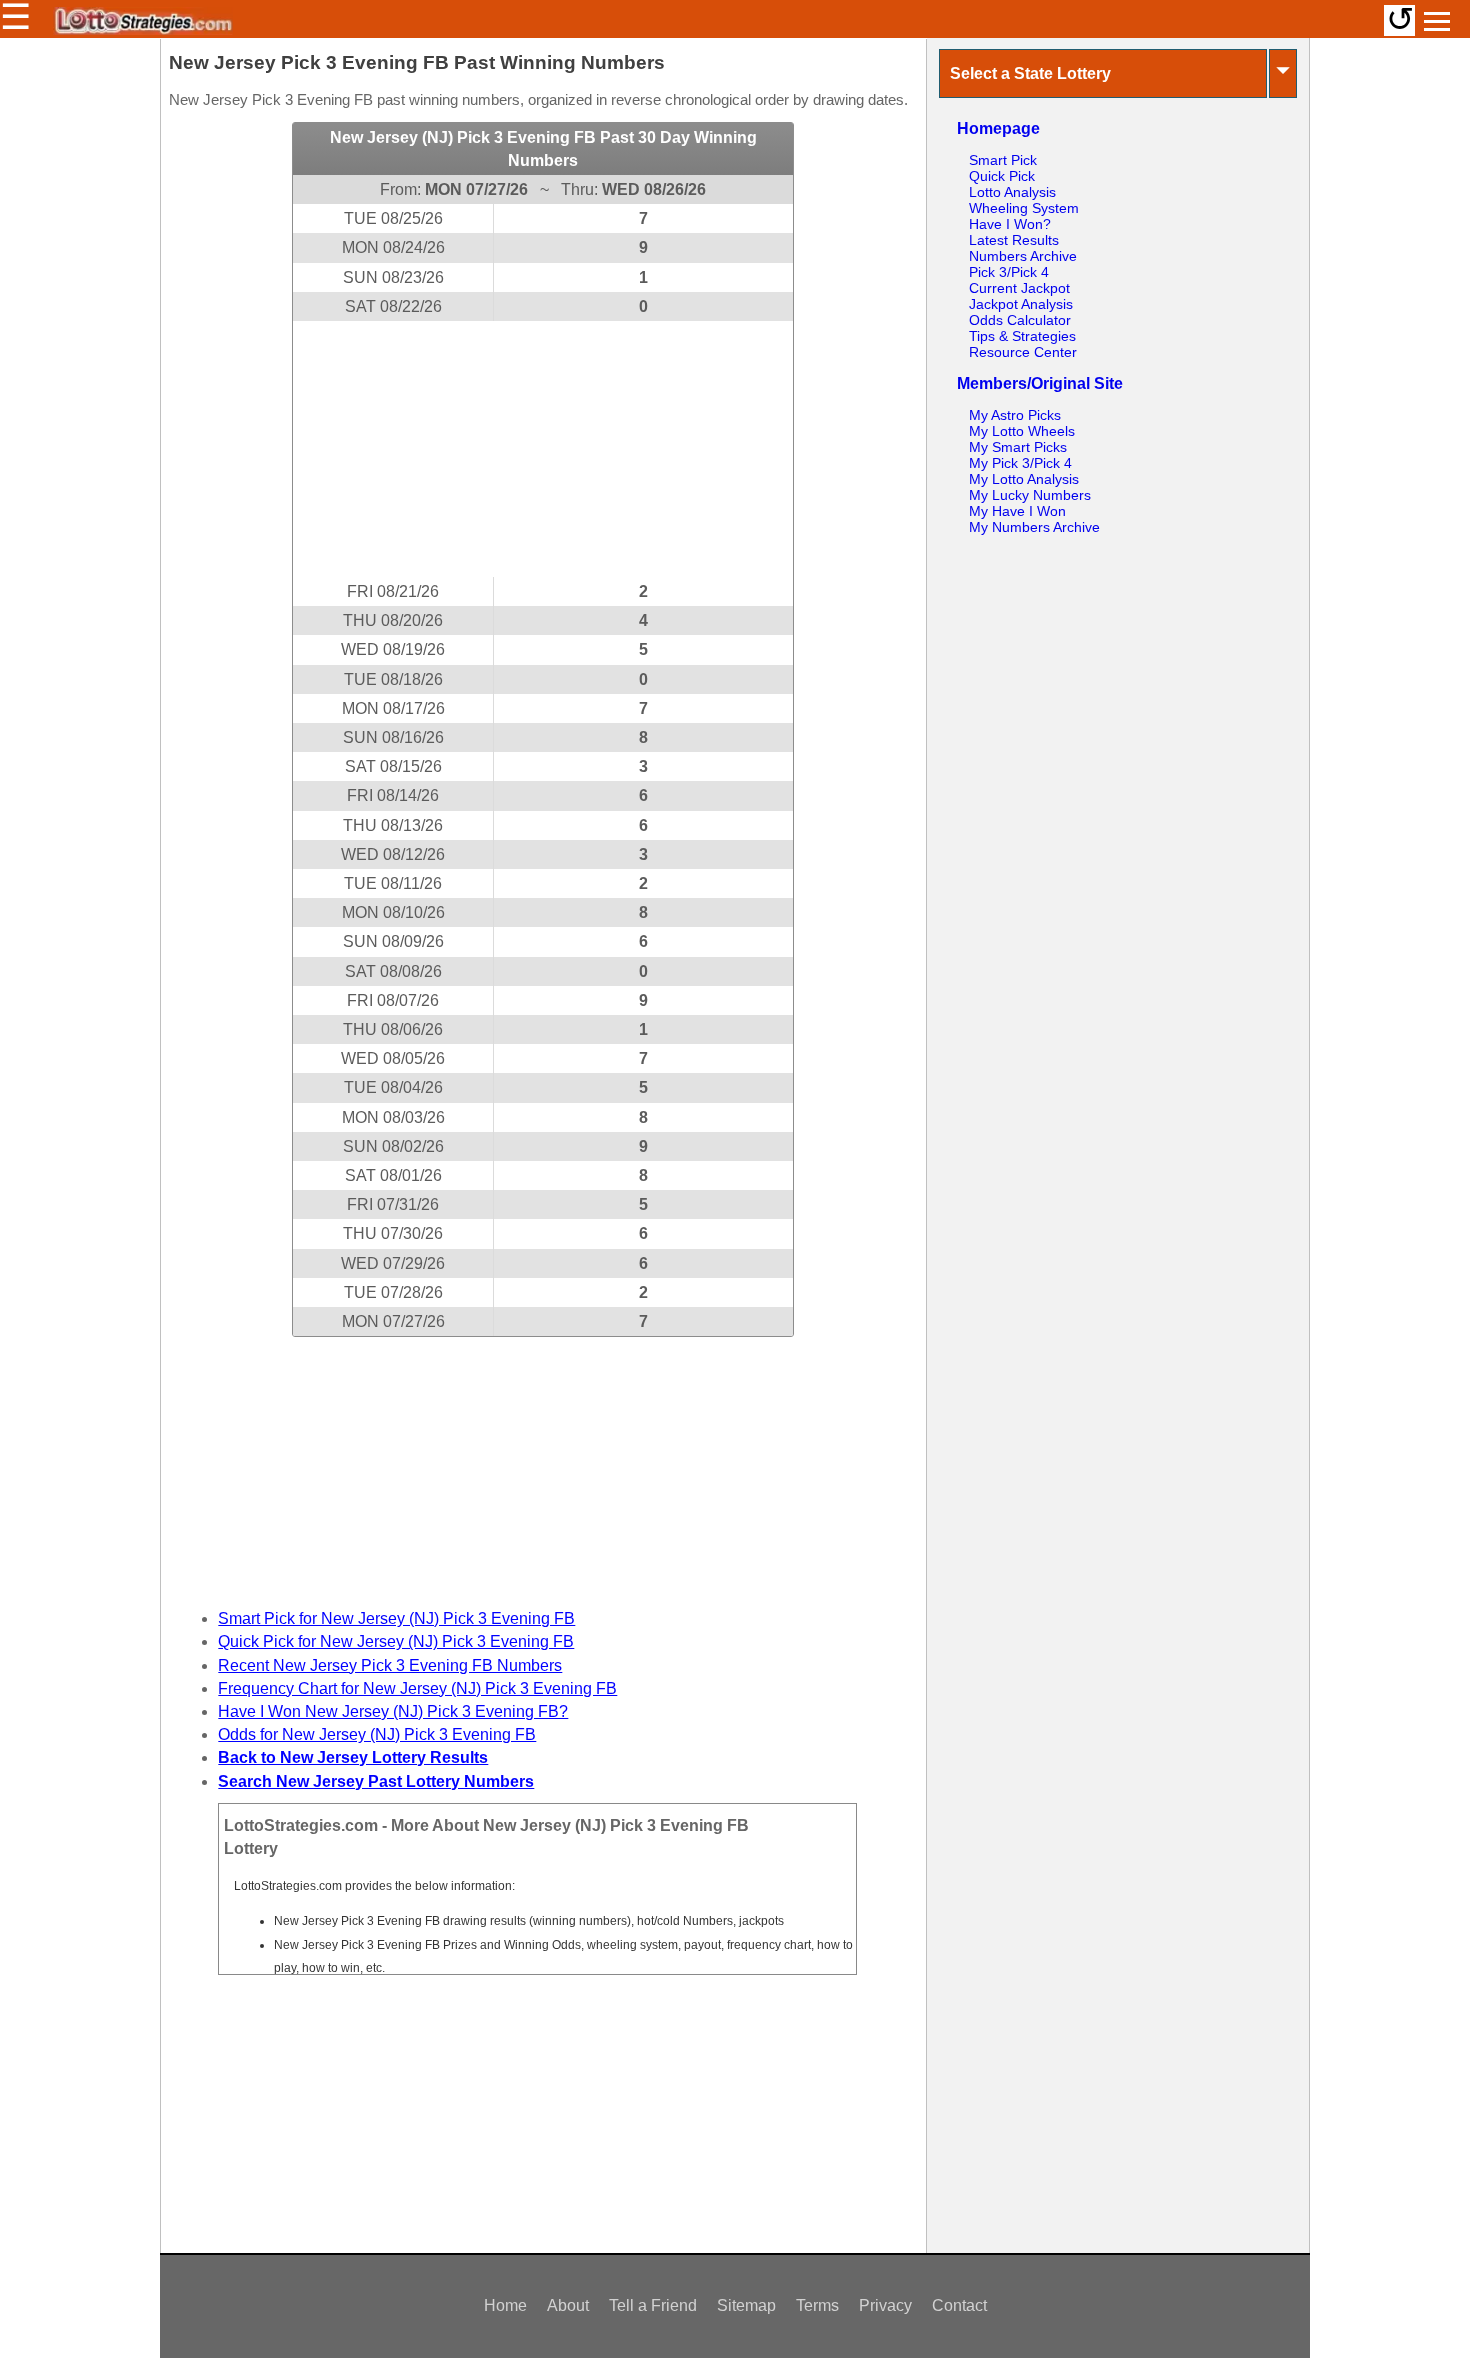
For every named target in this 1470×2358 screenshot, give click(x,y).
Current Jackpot (1019, 288)
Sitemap (746, 2305)
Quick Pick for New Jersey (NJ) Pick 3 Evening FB (396, 1641)
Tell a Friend (653, 2305)
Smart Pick (1003, 160)
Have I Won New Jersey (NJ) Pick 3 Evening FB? (393, 1711)
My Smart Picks (1018, 447)
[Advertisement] (543, 449)
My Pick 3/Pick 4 (1020, 463)
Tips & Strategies (1022, 336)
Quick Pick (1002, 176)
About (568, 2305)
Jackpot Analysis (1021, 304)
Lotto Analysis (1012, 192)
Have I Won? (1010, 224)
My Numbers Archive (1034, 527)
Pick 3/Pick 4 (1009, 272)
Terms (817, 2305)
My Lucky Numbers (1030, 495)
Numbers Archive (1023, 256)
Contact (959, 2305)
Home (505, 2305)
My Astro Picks (1015, 415)
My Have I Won (1017, 511)
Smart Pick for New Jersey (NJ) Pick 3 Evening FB (396, 1618)
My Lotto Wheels (1022, 431)
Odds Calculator (1020, 320)
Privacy (885, 2305)
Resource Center (1023, 352)
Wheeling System (1024, 208)
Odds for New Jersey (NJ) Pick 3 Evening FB (377, 1734)
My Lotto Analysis (1024, 479)
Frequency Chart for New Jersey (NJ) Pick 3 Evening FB (417, 1688)
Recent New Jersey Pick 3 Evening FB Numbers (390, 1665)
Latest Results (1014, 240)
